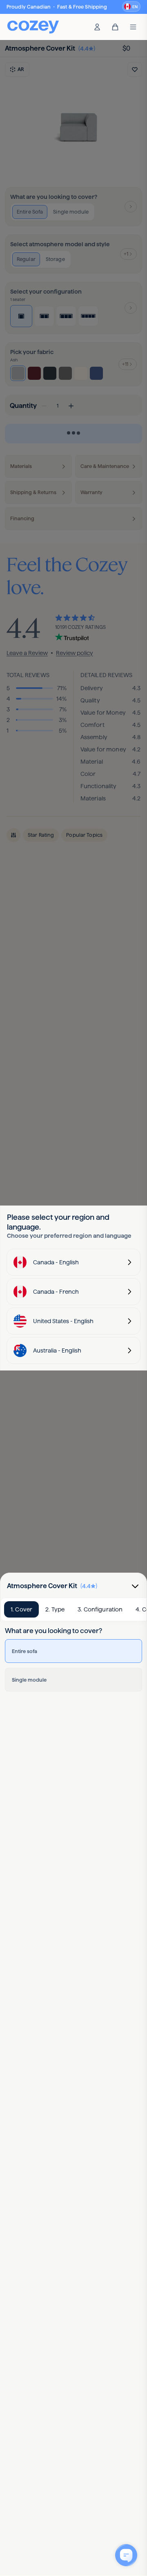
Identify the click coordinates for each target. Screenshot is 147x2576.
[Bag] (115, 27)
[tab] (21, 1609)
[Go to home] (33, 27)
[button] (131, 7)
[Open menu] (133, 27)
